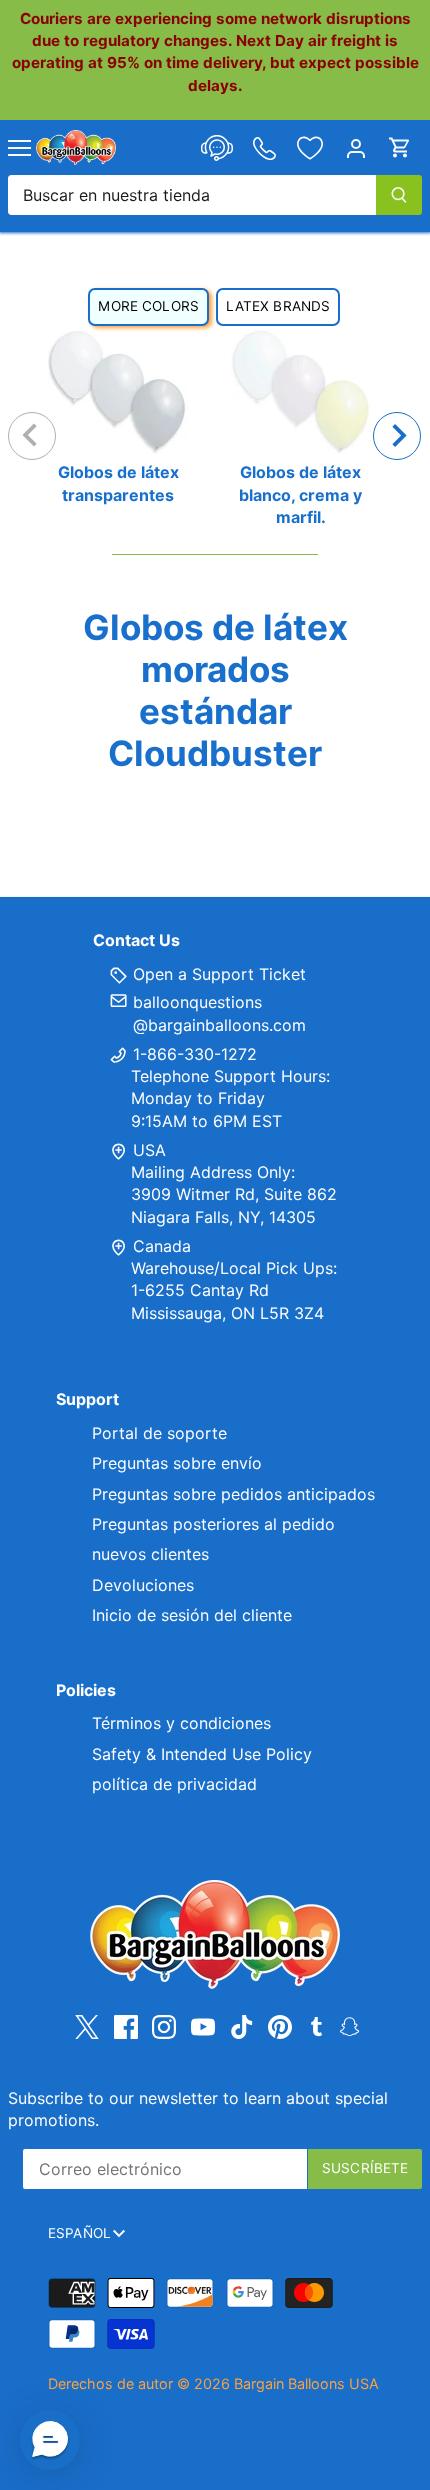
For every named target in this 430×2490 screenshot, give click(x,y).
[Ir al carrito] (400, 147)
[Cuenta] (356, 147)
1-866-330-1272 (192, 1054)
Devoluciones (143, 1585)
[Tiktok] (242, 2026)
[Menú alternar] (19, 148)
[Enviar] (399, 195)
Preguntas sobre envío (177, 1463)
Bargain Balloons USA (306, 2383)
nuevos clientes (150, 1554)
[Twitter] (87, 2026)
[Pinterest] (280, 2026)
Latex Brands (278, 306)
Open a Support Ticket (217, 974)
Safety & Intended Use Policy (202, 1754)
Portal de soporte (159, 1433)
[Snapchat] (349, 2025)
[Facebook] (126, 2026)
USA (149, 1150)
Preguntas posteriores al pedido (213, 1524)
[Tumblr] (316, 2025)
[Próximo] (397, 436)
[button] (50, 2440)
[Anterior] (32, 436)
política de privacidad (174, 1784)
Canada (162, 1246)
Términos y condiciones (181, 1723)
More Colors (148, 306)
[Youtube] (203, 2026)
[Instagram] (164, 2026)
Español (79, 2233)
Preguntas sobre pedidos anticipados (233, 1494)
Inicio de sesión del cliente (192, 1615)
